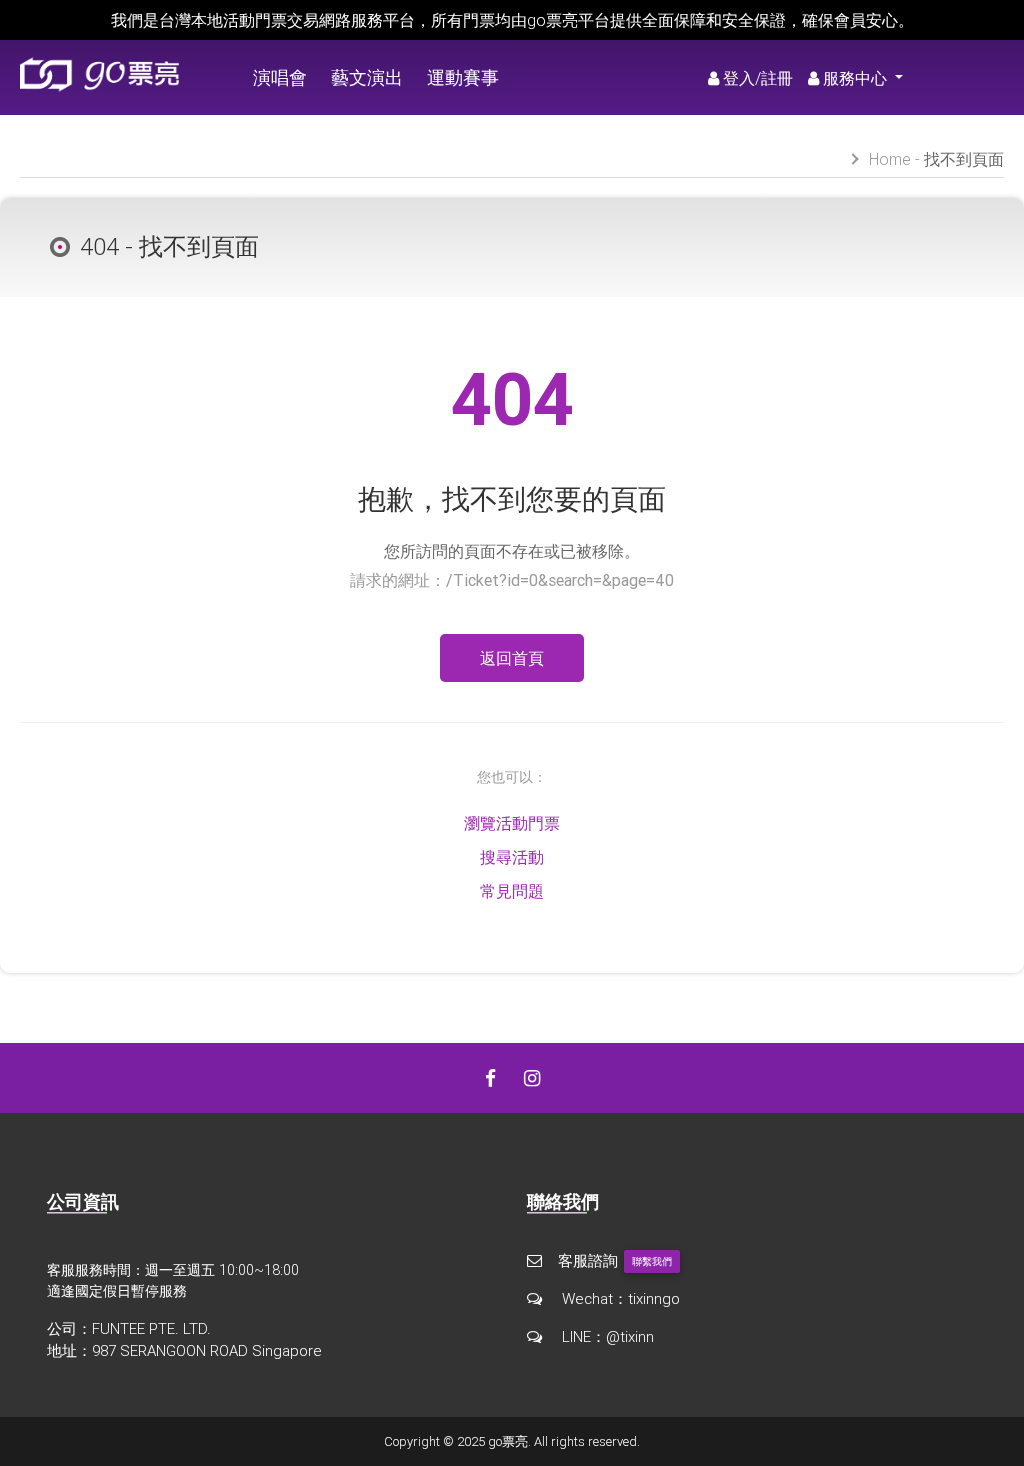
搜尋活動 (512, 857)
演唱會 (280, 77)
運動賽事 (463, 77)
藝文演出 (367, 77)
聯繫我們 (652, 1261)
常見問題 (512, 891)
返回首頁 (512, 658)
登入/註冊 (758, 78)
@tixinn (630, 1336)
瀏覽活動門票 (512, 823)
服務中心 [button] (857, 78)
